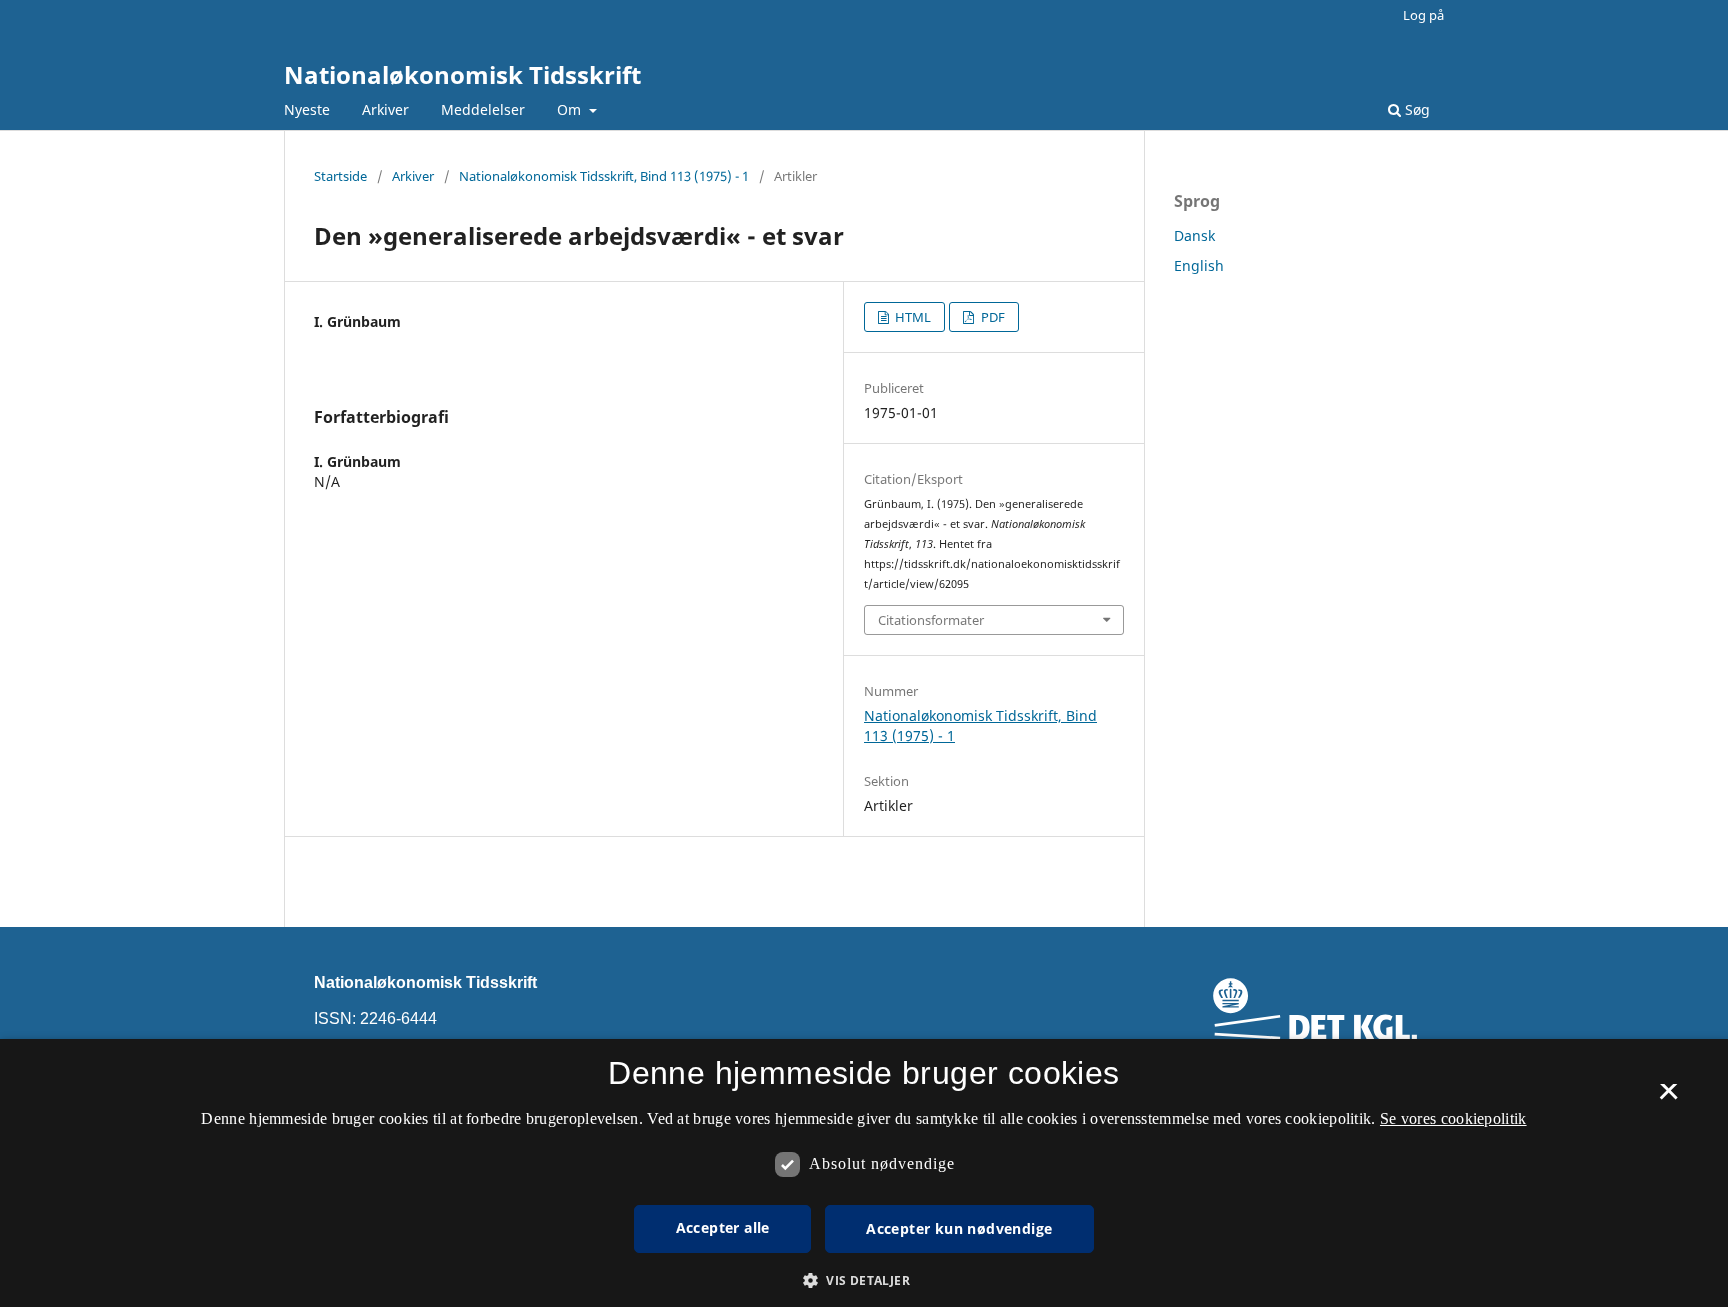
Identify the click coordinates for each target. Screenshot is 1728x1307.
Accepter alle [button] (723, 1227)
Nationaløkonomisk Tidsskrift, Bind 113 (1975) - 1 (604, 176)
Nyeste (307, 109)
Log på (1423, 15)
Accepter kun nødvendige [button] (959, 1228)
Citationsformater (931, 620)
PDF (991, 317)
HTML (911, 317)
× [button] (1668, 1098)
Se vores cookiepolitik (1453, 1118)
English (1199, 265)
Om (571, 109)
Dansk (1194, 235)
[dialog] (864, 1173)
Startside (340, 176)
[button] (864, 1280)
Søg (1415, 109)
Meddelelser (483, 109)
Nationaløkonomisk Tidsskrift (462, 74)
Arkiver (385, 109)
